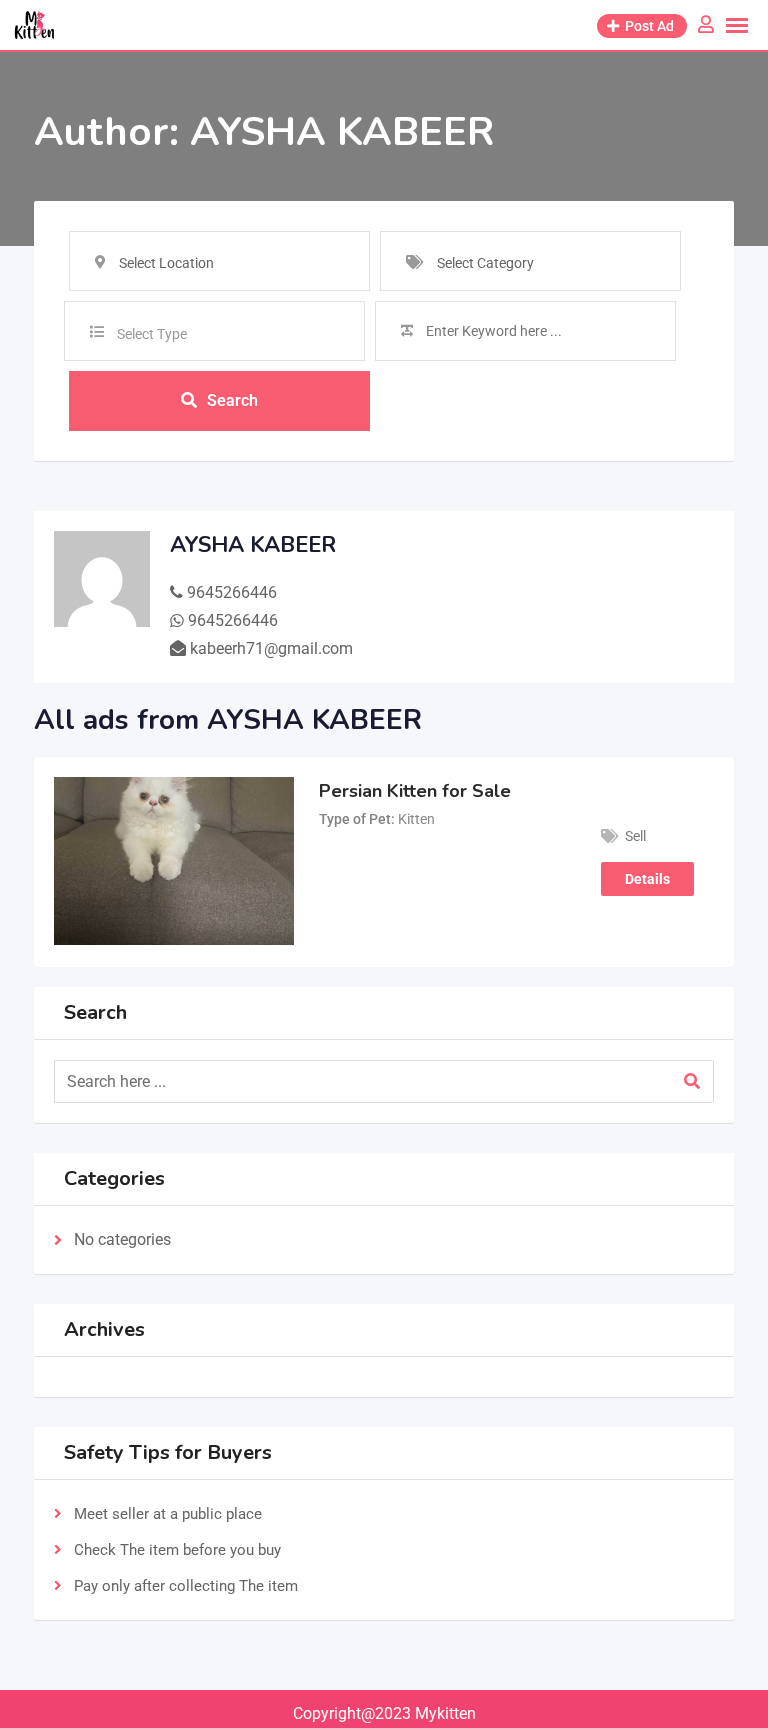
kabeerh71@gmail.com (271, 648)
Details (647, 879)
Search (232, 400)
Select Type (152, 334)
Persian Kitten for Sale (415, 791)
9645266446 (232, 592)
